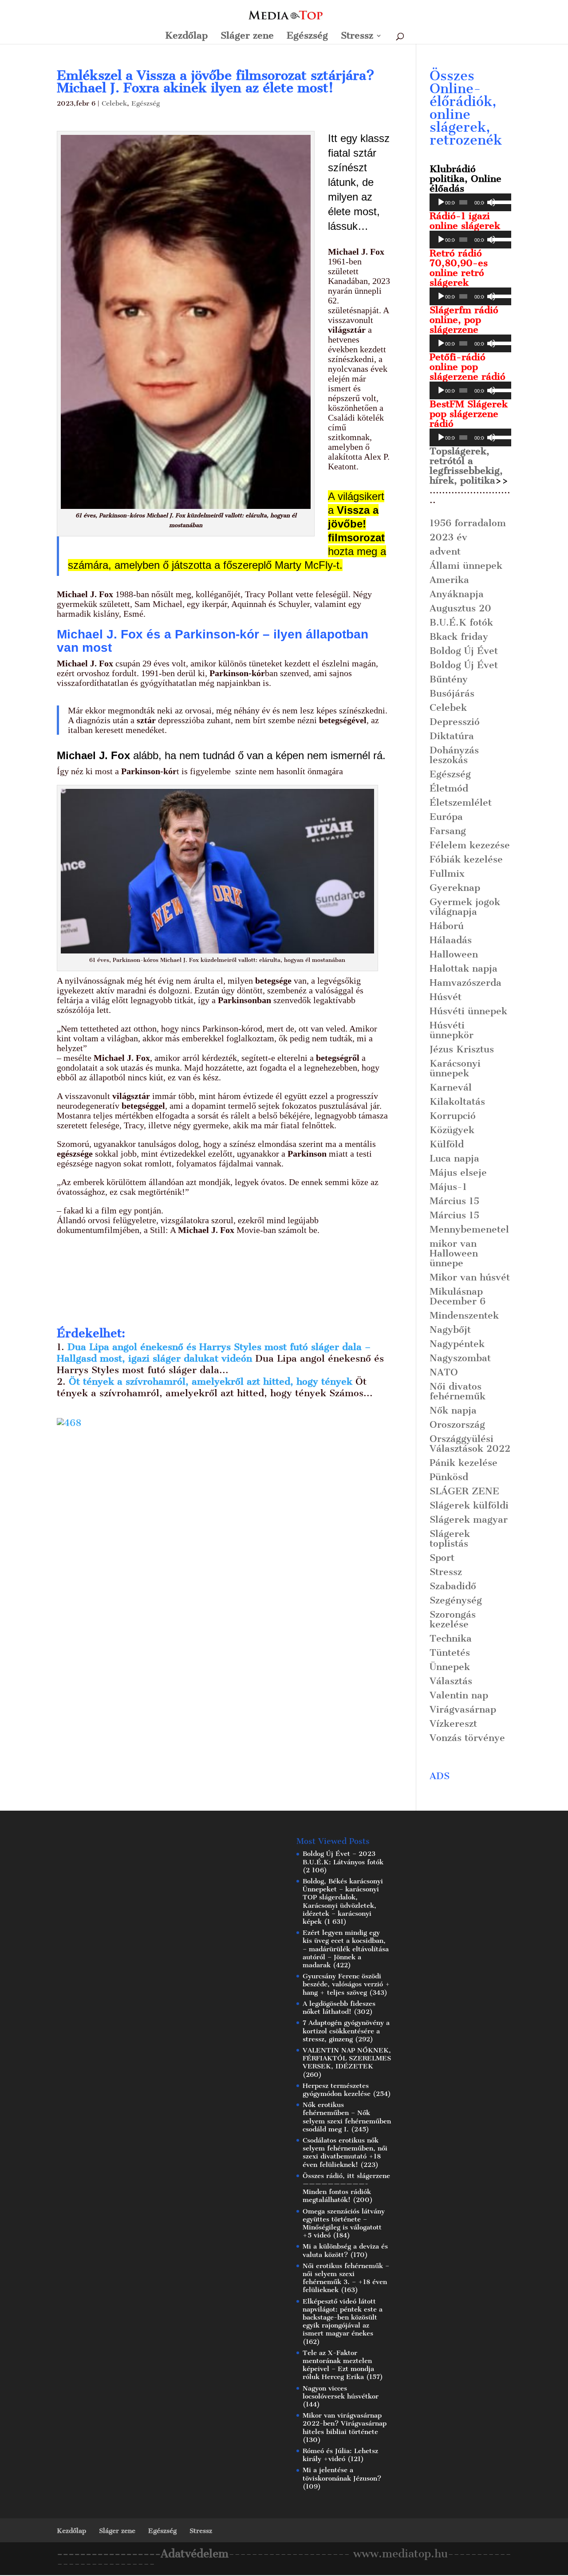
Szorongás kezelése (453, 1619)
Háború (447, 926)
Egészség (307, 37)
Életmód (449, 788)
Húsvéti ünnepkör (452, 1030)
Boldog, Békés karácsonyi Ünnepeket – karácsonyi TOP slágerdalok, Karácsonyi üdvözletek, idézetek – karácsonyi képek (343, 1901)
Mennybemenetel (469, 1229)
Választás (451, 1681)
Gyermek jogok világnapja (465, 907)
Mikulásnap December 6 (458, 1296)
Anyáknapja (457, 594)
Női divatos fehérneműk (458, 1391)
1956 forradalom (468, 523)
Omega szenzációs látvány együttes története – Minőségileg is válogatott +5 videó (344, 2223)
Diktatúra (452, 736)
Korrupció (453, 1116)
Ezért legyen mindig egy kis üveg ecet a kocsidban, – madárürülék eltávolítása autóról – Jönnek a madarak (346, 1949)
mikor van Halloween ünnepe (454, 1253)
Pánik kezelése (463, 1463)
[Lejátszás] (441, 202)
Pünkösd (449, 1477)
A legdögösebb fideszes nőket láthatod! (339, 2008)
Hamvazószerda (465, 983)
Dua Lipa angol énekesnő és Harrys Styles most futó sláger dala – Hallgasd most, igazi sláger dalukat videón (214, 1353)
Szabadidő (453, 1586)
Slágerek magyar (469, 1519)
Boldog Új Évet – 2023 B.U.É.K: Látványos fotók (343, 1858)
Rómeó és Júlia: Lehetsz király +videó (340, 2455)
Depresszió (455, 722)
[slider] (499, 201)
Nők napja (453, 1410)
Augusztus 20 (460, 608)
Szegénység (456, 1600)
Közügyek (452, 1130)
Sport (442, 1558)
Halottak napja (463, 968)
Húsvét (446, 997)
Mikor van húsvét (470, 1277)
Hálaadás (451, 940)
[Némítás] (491, 202)
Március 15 (454, 1201)
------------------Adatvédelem (143, 2554)
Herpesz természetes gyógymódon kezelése (337, 2090)
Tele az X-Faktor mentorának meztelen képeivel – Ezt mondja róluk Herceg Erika (338, 2365)
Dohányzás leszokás (454, 755)
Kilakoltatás (457, 1101)
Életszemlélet (461, 802)
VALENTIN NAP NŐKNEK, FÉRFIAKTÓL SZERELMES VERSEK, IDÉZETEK (347, 2058)
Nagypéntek (457, 1344)
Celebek (114, 103)
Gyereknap (455, 888)
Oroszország (457, 1424)
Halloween (454, 954)
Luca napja (454, 1158)
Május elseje (458, 1172)
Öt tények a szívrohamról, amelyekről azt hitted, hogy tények (212, 1381)
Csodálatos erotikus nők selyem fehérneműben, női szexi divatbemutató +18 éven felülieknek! (345, 2153)
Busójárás (452, 693)
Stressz (357, 37)
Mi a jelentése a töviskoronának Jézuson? (342, 2474)
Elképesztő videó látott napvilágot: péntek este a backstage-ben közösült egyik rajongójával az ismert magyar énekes (343, 2318)
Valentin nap (459, 1695)
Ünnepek (450, 1667)
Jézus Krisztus (462, 1049)
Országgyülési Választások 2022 (470, 1444)
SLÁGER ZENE (464, 1491)
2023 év (448, 537)
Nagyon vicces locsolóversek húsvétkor (341, 2392)
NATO (444, 1372)
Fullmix (447, 873)
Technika (451, 1638)
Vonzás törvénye (467, 1738)
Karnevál (451, 1087)
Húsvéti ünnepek (468, 1011)
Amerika (449, 580)
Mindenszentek (464, 1315)
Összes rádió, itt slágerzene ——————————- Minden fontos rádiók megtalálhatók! (346, 2188)
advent (445, 551)
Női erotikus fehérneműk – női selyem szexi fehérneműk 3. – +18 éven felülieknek (346, 2278)
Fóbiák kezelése (466, 859)
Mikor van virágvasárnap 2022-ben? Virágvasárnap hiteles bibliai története (345, 2423)
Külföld (447, 1144)
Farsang (448, 831)
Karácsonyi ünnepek (455, 1068)
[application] (470, 202)
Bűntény (449, 679)
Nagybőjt (450, 1329)
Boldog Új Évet (464, 651)
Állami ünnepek (466, 565)
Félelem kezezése (470, 845)
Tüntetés (450, 1652)
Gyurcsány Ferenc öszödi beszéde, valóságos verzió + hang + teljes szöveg (346, 1984)
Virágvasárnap (463, 1709)
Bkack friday (459, 636)
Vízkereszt (453, 1723)
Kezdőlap (186, 37)
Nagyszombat (460, 1358)
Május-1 (448, 1187)
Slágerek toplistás (450, 1538)
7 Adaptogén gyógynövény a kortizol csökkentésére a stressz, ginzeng (346, 2031)
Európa (446, 817)
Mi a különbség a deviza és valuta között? (345, 2250)
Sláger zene (247, 37)
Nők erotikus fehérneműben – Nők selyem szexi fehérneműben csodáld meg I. (347, 2117)
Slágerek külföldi (469, 1505)
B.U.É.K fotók (461, 622)
